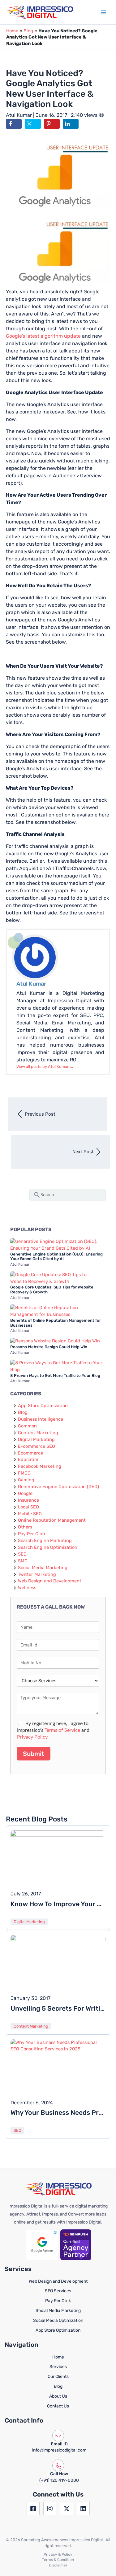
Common (27, 1426)
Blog (28, 31)
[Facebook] (33, 2509)
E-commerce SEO (37, 1446)
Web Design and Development (50, 1581)
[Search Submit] (37, 1194)
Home (12, 31)
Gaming (26, 1480)
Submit (34, 1754)
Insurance (28, 1500)
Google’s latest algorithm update (43, 336)
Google (25, 1493)
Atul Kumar (19, 115)
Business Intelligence (41, 1419)
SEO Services (58, 2291)
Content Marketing (38, 1433)
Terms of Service (62, 1730)
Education (29, 1459)
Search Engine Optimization (48, 1547)
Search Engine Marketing (45, 1540)
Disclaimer (58, 2565)
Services (58, 2367)
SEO (22, 1554)
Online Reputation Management (52, 1520)
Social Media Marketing (43, 1568)
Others (25, 1527)
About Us (58, 2396)
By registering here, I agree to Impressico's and (53, 1730)
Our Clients (58, 2377)
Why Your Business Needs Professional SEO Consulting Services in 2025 (58, 2112)
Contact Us (58, 2406)
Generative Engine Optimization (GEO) (58, 1487)
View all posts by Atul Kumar (45, 1066)
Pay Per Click (32, 1534)
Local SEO (28, 1507)
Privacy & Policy (58, 2554)
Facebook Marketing (40, 1466)
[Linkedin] (83, 2509)
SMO (23, 1561)
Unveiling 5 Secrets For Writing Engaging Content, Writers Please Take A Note (58, 2008)
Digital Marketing (36, 1439)
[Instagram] (50, 2509)
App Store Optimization (43, 1406)
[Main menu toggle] (103, 12)
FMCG (24, 1473)
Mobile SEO (30, 1514)
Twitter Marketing (37, 1574)
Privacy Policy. (33, 1737)
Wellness (27, 1588)
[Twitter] (67, 2509)
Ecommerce (30, 1453)
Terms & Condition (58, 2560)
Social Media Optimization (58, 2320)
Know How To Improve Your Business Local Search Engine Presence (58, 1904)
